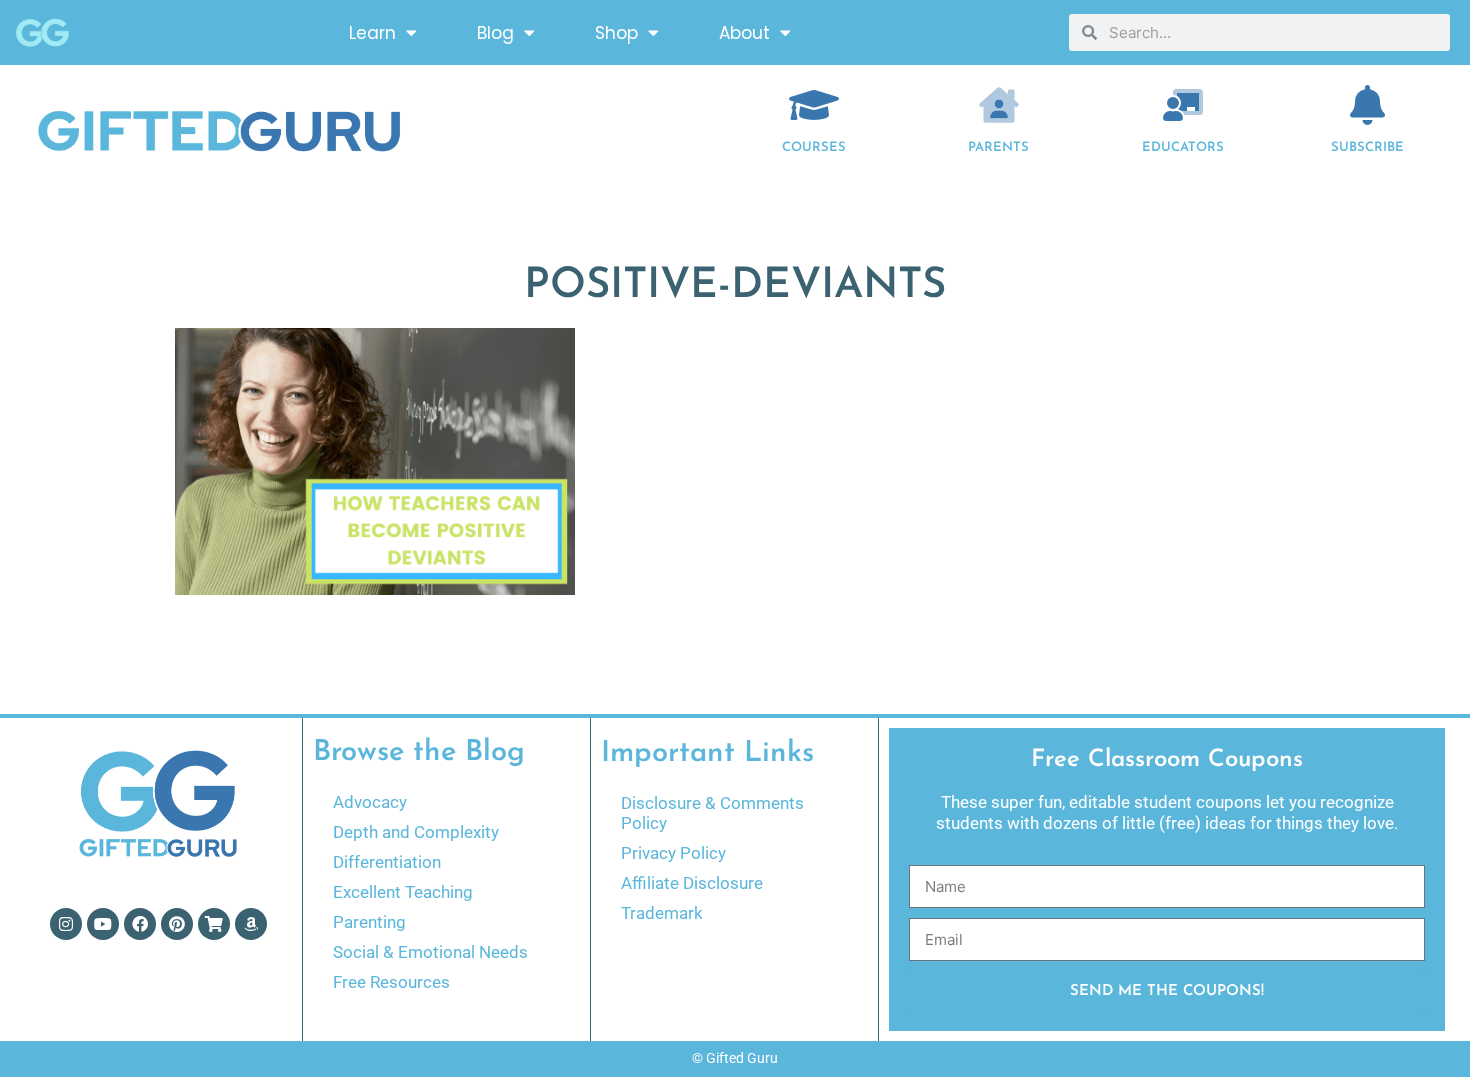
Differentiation (387, 862)
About (744, 33)
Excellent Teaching (403, 892)
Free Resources (391, 982)
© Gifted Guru (735, 1058)
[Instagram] (66, 924)
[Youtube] (103, 924)
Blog (495, 33)
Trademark (662, 913)
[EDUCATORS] (1183, 105)
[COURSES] (814, 105)
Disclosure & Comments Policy (712, 813)
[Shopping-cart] (214, 924)
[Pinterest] (177, 924)
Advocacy (370, 802)
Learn (372, 33)
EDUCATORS (1183, 147)
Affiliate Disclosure (692, 883)
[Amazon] (251, 924)
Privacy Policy (673, 853)
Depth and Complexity (416, 832)
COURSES (814, 147)
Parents (998, 147)
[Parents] (999, 105)
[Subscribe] (1368, 105)
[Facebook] (140, 924)
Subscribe (1367, 147)
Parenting (369, 922)
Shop (616, 33)
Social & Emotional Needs (430, 952)
